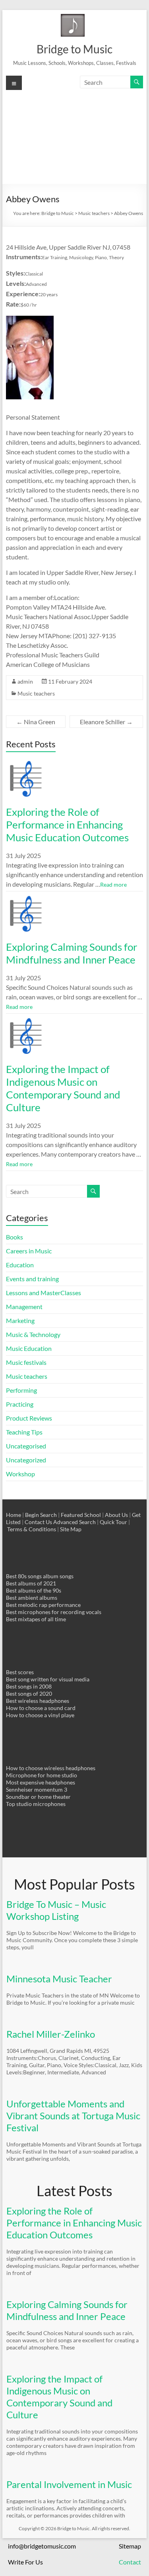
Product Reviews (29, 1418)
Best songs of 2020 (29, 1694)
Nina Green (36, 722)
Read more (113, 884)
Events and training (32, 1279)
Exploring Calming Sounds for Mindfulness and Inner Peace (72, 953)
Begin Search (41, 1515)
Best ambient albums (32, 1598)
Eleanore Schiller (106, 722)
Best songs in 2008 (29, 1686)
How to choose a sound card (41, 1708)
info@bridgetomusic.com (42, 2546)
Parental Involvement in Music (69, 2484)
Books (15, 1237)
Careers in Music (29, 1251)
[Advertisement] (74, 136)
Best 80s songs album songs (40, 1576)
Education (20, 1265)
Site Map (71, 1529)
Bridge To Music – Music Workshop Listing (56, 1910)
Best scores (20, 1672)
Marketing (20, 1320)
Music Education (29, 1348)
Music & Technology (33, 1334)
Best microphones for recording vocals (54, 1612)
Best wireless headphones (38, 1701)
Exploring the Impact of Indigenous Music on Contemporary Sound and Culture (63, 1088)
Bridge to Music (74, 49)
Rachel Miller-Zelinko (51, 2034)
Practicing (20, 1404)
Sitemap (130, 2546)
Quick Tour (113, 1522)
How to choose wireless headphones (51, 1768)
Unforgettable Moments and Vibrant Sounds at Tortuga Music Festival (73, 2116)
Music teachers (36, 693)
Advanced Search (74, 1522)
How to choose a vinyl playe (40, 1715)
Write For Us (25, 2562)
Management (24, 1307)
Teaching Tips (24, 1432)
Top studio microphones (36, 1804)
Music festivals (26, 1362)
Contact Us (38, 1522)
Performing (21, 1390)
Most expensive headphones (41, 1782)
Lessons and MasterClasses (44, 1293)
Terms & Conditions (32, 1529)
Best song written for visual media (48, 1679)
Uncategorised (26, 1446)
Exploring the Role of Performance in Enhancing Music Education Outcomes (67, 825)
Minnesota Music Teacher (59, 1979)
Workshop (20, 1474)
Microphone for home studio (42, 1775)
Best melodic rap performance (43, 1605)
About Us (116, 1515)
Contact (130, 2562)
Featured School (81, 1515)
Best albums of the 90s (34, 1590)
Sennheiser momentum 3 (37, 1789)
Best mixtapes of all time (36, 1619)
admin (25, 681)
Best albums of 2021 (31, 1583)
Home (14, 1515)
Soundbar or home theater (38, 1797)
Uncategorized (26, 1460)
